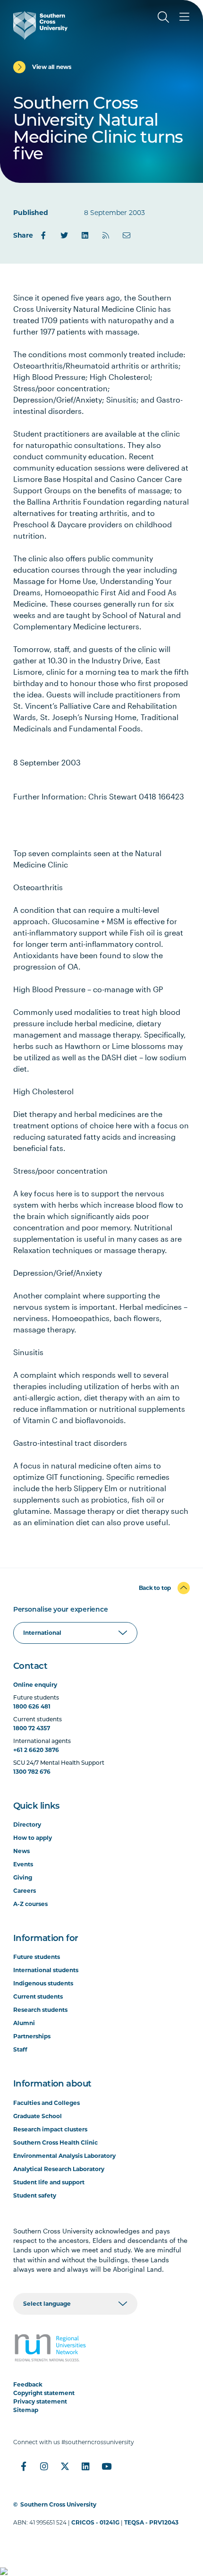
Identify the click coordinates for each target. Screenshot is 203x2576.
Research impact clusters (50, 2129)
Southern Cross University (58, 2504)
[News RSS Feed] (106, 235)
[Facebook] (43, 235)
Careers (25, 1891)
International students (46, 1970)
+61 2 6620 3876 (36, 1750)
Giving (23, 1877)
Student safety (35, 2195)
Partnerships (32, 2036)
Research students (40, 2010)
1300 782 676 (32, 1772)
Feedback (28, 2384)
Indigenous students (43, 1983)
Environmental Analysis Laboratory (64, 2156)
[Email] (127, 235)
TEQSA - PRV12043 (151, 2522)
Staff (20, 2049)
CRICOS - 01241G (95, 2522)
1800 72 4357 (32, 1728)
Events (23, 1864)
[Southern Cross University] (40, 26)
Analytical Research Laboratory (59, 2169)
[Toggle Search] (163, 17)
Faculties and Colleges (47, 2103)
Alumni (24, 2023)
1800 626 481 (32, 1706)
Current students (38, 1996)
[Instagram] (44, 2466)
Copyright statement (44, 2393)
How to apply (33, 1838)
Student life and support (49, 2182)
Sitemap (26, 2410)
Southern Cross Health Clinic (55, 2142)
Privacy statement (40, 2401)
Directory (27, 1825)
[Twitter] (64, 235)
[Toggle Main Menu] (184, 17)
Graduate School (38, 2116)
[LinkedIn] (85, 235)
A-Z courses (30, 1904)
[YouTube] (107, 2466)
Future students (37, 1957)
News (21, 1851)
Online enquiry (35, 1685)
